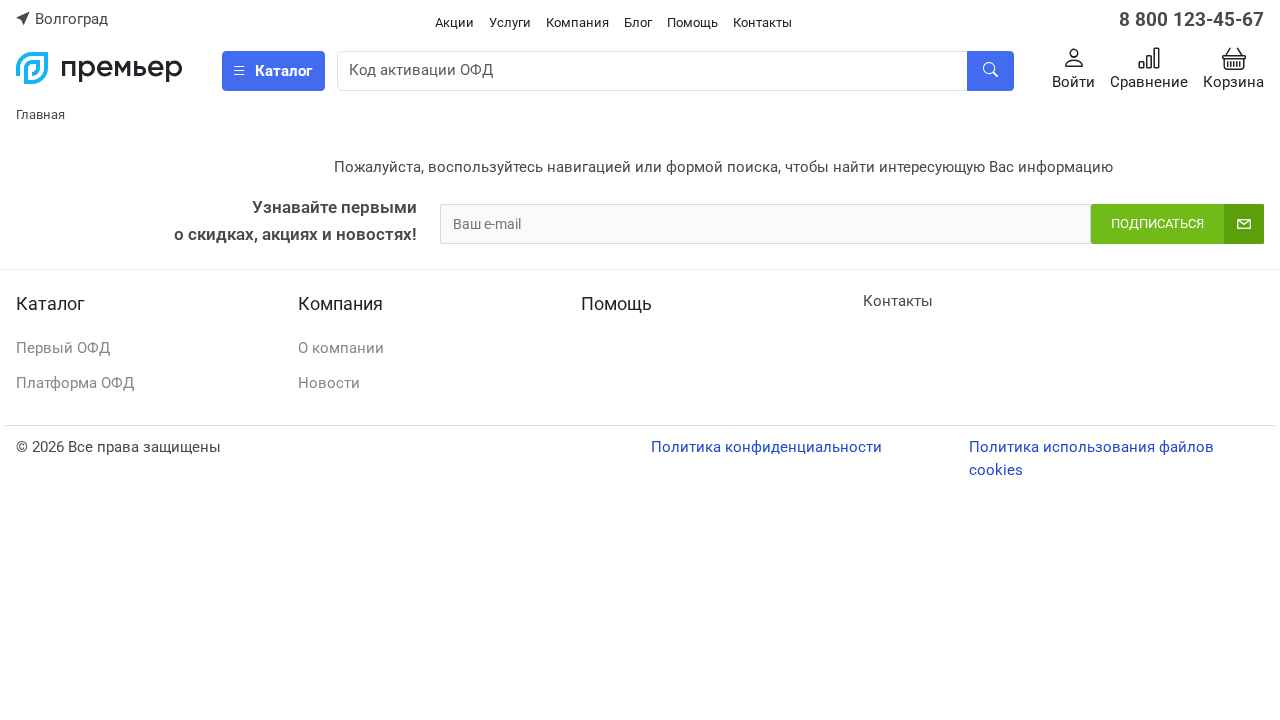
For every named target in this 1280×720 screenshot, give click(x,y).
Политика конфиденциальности (766, 447)
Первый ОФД (63, 348)
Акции (454, 22)
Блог (638, 22)
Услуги (510, 22)
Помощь (692, 22)
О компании (341, 348)
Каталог (50, 303)
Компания (577, 22)
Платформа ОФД (75, 383)
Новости (329, 383)
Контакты (762, 22)
